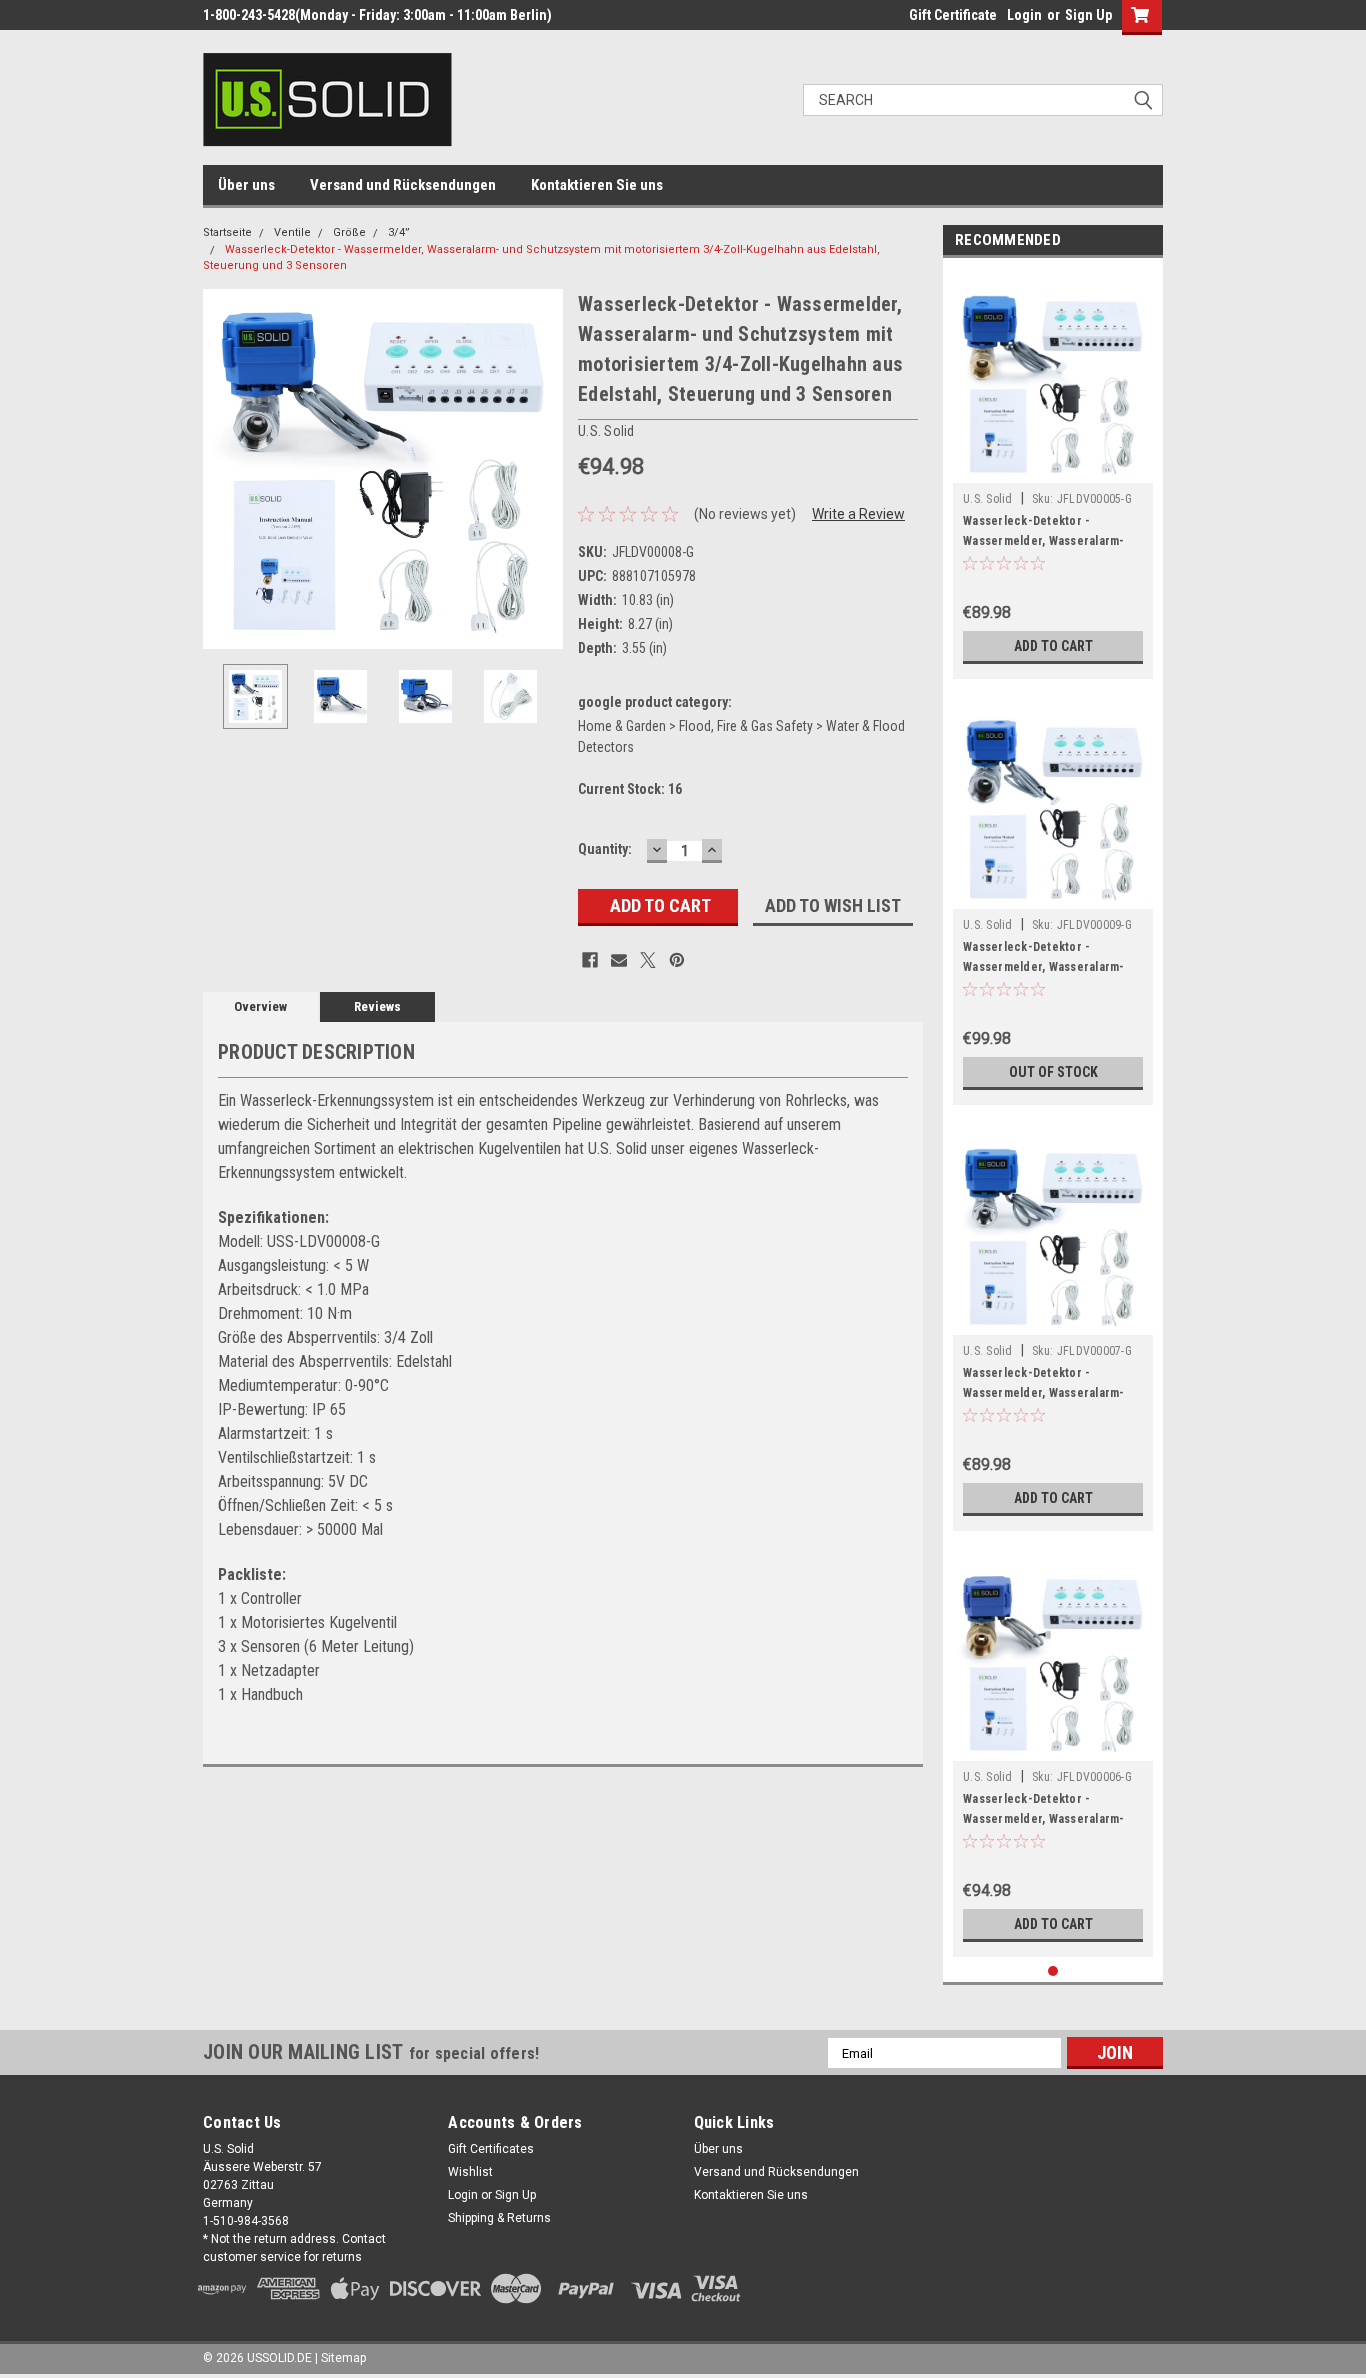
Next (543, 468)
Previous (223, 468)
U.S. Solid (988, 499)
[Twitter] (648, 960)
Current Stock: (630, 789)
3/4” (399, 232)
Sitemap (343, 2358)
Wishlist (470, 2172)
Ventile (292, 232)
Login (1024, 15)
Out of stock (1053, 1072)
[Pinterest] (677, 960)
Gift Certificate (953, 15)
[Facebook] (590, 960)
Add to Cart (1053, 646)
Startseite (227, 232)
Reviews (377, 1006)
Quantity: (605, 849)
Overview (260, 1006)
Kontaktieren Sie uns (597, 185)
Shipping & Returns (499, 2218)
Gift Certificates (491, 2149)
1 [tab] (1053, 1971)
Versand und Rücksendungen (403, 185)
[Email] (619, 960)
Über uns (246, 185)
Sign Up (1088, 15)
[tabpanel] (1053, 473)
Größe (349, 232)
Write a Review (858, 514)
